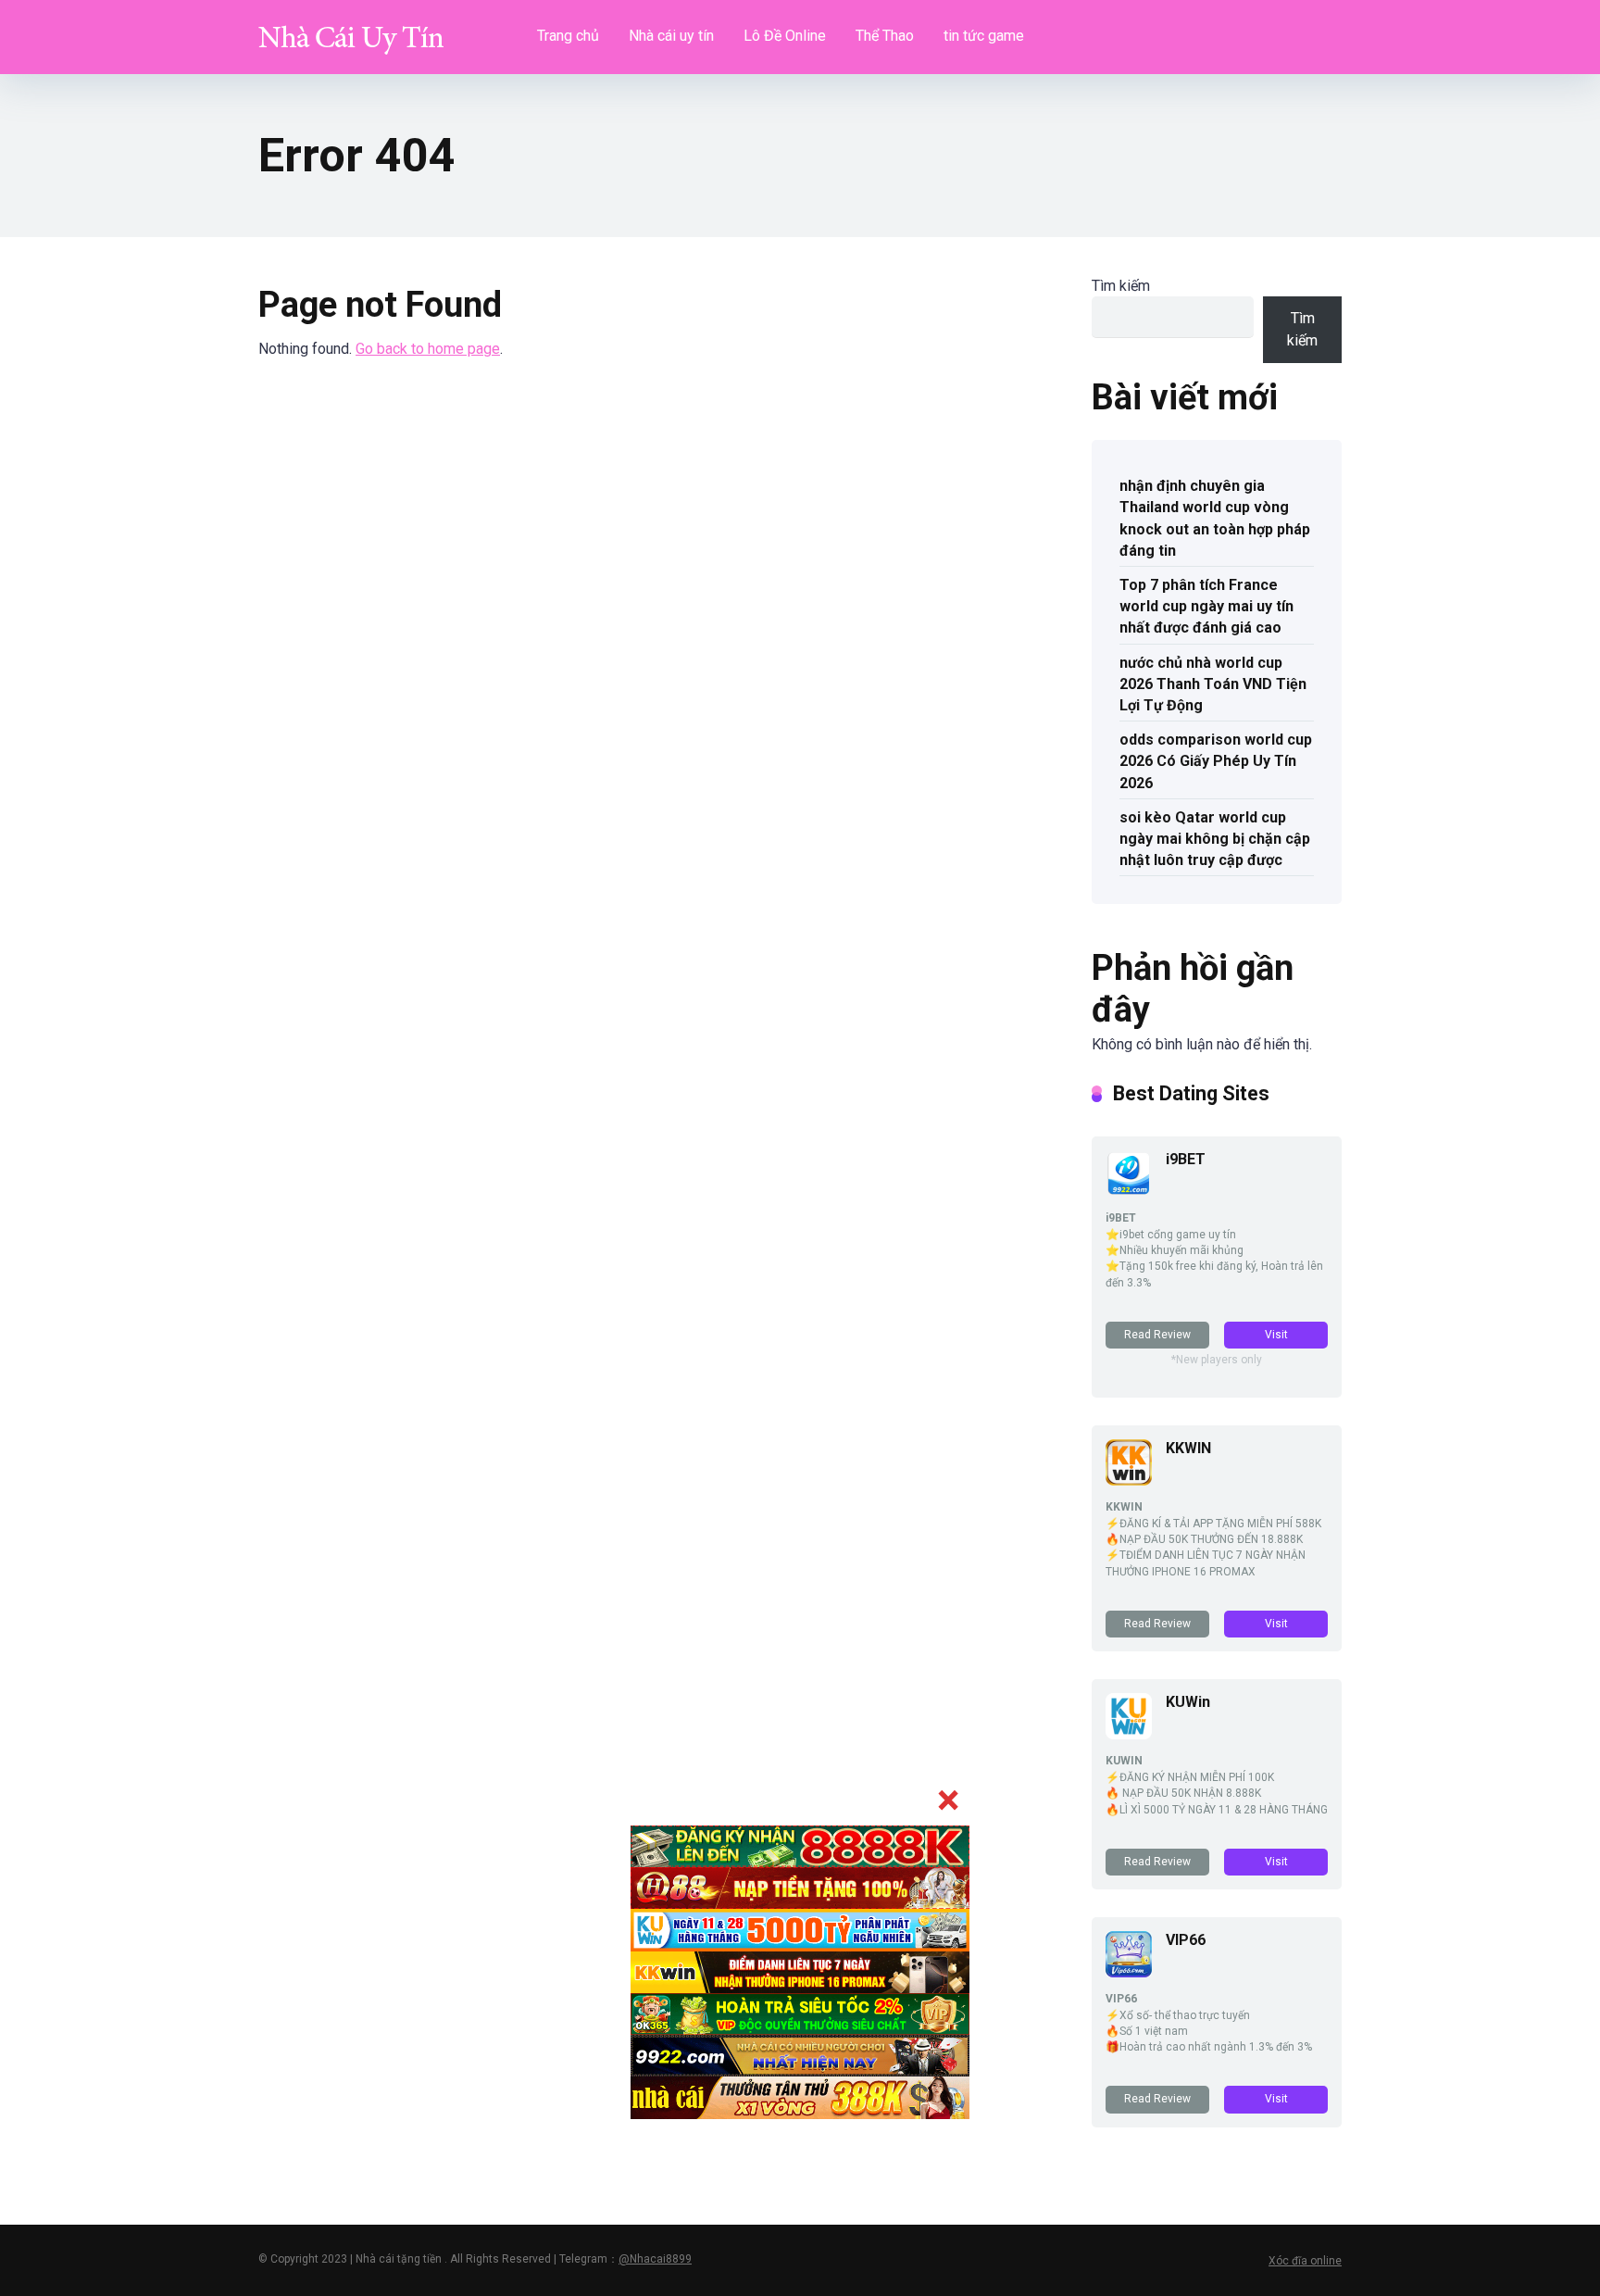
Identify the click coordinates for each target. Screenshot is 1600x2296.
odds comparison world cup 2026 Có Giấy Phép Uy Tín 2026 (1216, 761)
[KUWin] (1129, 1734)
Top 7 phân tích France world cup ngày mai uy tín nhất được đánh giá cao (1206, 606)
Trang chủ (568, 36)
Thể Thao (885, 36)
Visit (1276, 1335)
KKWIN (1188, 1448)
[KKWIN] (1129, 1480)
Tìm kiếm (1121, 286)
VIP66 (1186, 1940)
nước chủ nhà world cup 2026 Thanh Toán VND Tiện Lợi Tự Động (1213, 684)
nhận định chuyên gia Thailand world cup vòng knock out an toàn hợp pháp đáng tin (1215, 518)
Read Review (1157, 1335)
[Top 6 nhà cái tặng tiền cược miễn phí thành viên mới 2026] (351, 30)
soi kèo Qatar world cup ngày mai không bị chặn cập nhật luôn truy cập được (1215, 839)
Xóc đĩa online (1305, 2261)
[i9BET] (1129, 1192)
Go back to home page (428, 349)
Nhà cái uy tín (671, 36)
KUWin (1188, 1702)
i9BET (1186, 1159)
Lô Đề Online (785, 36)
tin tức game (984, 36)
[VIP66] (1129, 1972)
